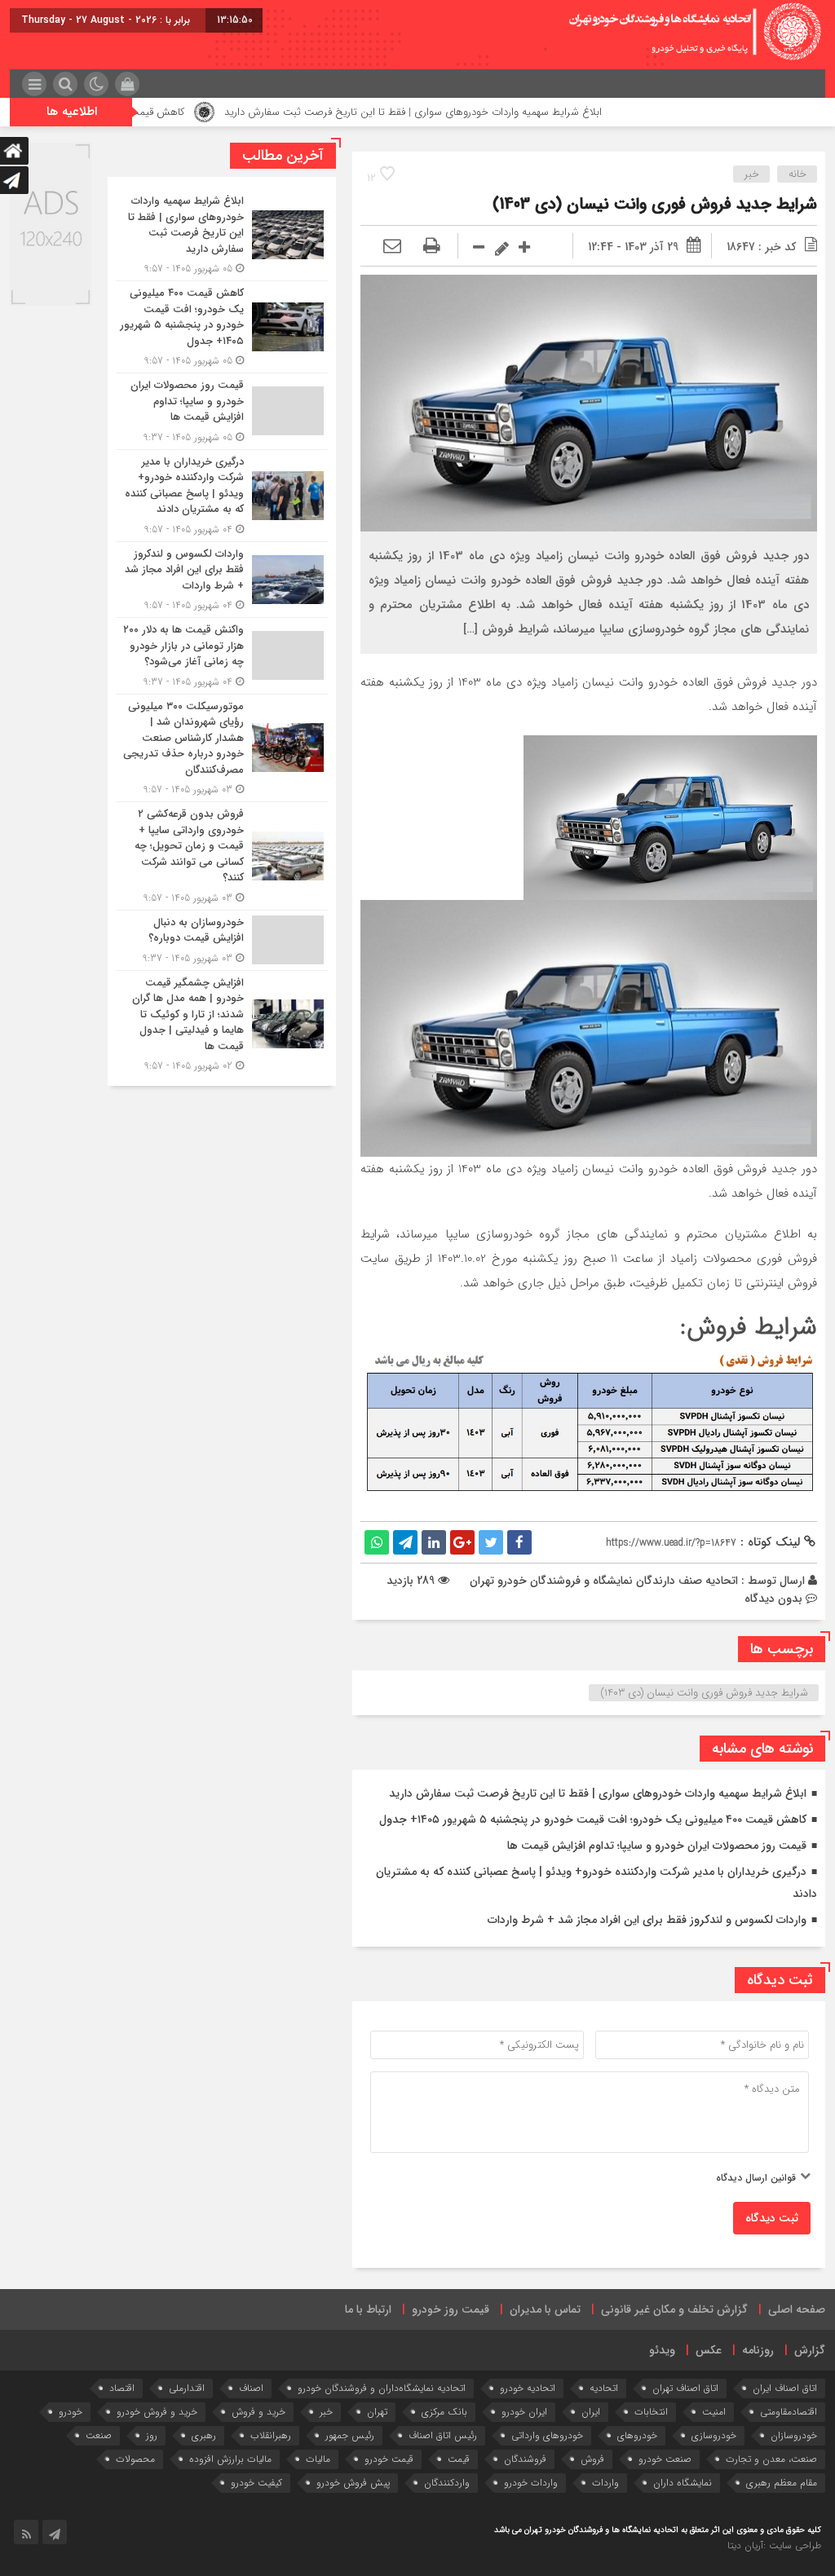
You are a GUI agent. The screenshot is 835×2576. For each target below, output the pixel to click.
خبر (752, 174)
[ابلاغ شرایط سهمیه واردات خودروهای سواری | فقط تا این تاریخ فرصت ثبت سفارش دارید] (222, 235)
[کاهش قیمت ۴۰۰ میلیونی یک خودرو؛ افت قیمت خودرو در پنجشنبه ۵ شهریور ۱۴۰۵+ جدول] (222, 327)
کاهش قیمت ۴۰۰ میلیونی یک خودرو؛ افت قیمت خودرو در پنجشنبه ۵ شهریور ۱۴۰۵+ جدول (593, 1820)
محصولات (135, 2459)
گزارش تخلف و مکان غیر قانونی (674, 2309)
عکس (709, 2350)
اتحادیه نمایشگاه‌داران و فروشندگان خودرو (382, 2388)
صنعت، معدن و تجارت (771, 2459)
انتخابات (651, 2412)
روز (152, 2435)
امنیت (714, 2412)
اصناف (251, 2388)
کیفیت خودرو (256, 2483)
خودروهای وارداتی (547, 2435)
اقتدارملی (187, 2388)
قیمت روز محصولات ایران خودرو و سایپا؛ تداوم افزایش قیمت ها (657, 1846)
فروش (592, 2459)
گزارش (810, 2350)
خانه (797, 174)
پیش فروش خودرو (353, 2483)
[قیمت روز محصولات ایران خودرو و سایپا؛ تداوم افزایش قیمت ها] (222, 411)
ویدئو (662, 2350)
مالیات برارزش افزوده (230, 2459)
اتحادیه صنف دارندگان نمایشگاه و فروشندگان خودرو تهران (604, 1581)
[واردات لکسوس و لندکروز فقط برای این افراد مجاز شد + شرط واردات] (222, 580)
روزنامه (758, 2350)
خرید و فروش (258, 2412)
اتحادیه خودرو (528, 2388)
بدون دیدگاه (773, 1599)
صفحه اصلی (797, 2309)
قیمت (459, 2459)
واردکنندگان (447, 2483)
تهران (377, 2412)
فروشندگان (525, 2459)
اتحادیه (604, 2388)
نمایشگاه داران (683, 2483)
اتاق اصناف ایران (785, 2388)
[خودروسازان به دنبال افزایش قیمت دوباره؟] (222, 940)
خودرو (71, 2412)
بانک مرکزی (444, 2412)
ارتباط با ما (368, 2309)
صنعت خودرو (665, 2459)
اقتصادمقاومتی (789, 2412)
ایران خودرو (524, 2412)
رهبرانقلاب (271, 2435)
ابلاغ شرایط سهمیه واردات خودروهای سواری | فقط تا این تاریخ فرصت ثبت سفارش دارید (494, 112)
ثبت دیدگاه (772, 2218)
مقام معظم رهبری (782, 2483)
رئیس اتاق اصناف (443, 2435)
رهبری (204, 2435)
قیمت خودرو (389, 2459)
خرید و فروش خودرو (157, 2412)
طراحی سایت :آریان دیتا (774, 2545)
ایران (591, 2412)
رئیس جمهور (350, 2435)
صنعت (99, 2435)
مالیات (318, 2459)
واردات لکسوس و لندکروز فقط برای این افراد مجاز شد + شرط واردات (647, 1920)
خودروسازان (794, 2435)
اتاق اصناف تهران (685, 2388)
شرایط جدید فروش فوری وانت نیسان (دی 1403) (655, 204)
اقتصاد (122, 2388)
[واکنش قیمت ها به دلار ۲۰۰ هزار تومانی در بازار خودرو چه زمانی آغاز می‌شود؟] (222, 656)
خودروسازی (714, 2435)
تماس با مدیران (545, 2309)
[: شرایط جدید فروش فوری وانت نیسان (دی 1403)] (392, 247)
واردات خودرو (531, 2483)
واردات (605, 2483)
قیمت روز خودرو (451, 2309)
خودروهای (637, 2435)
